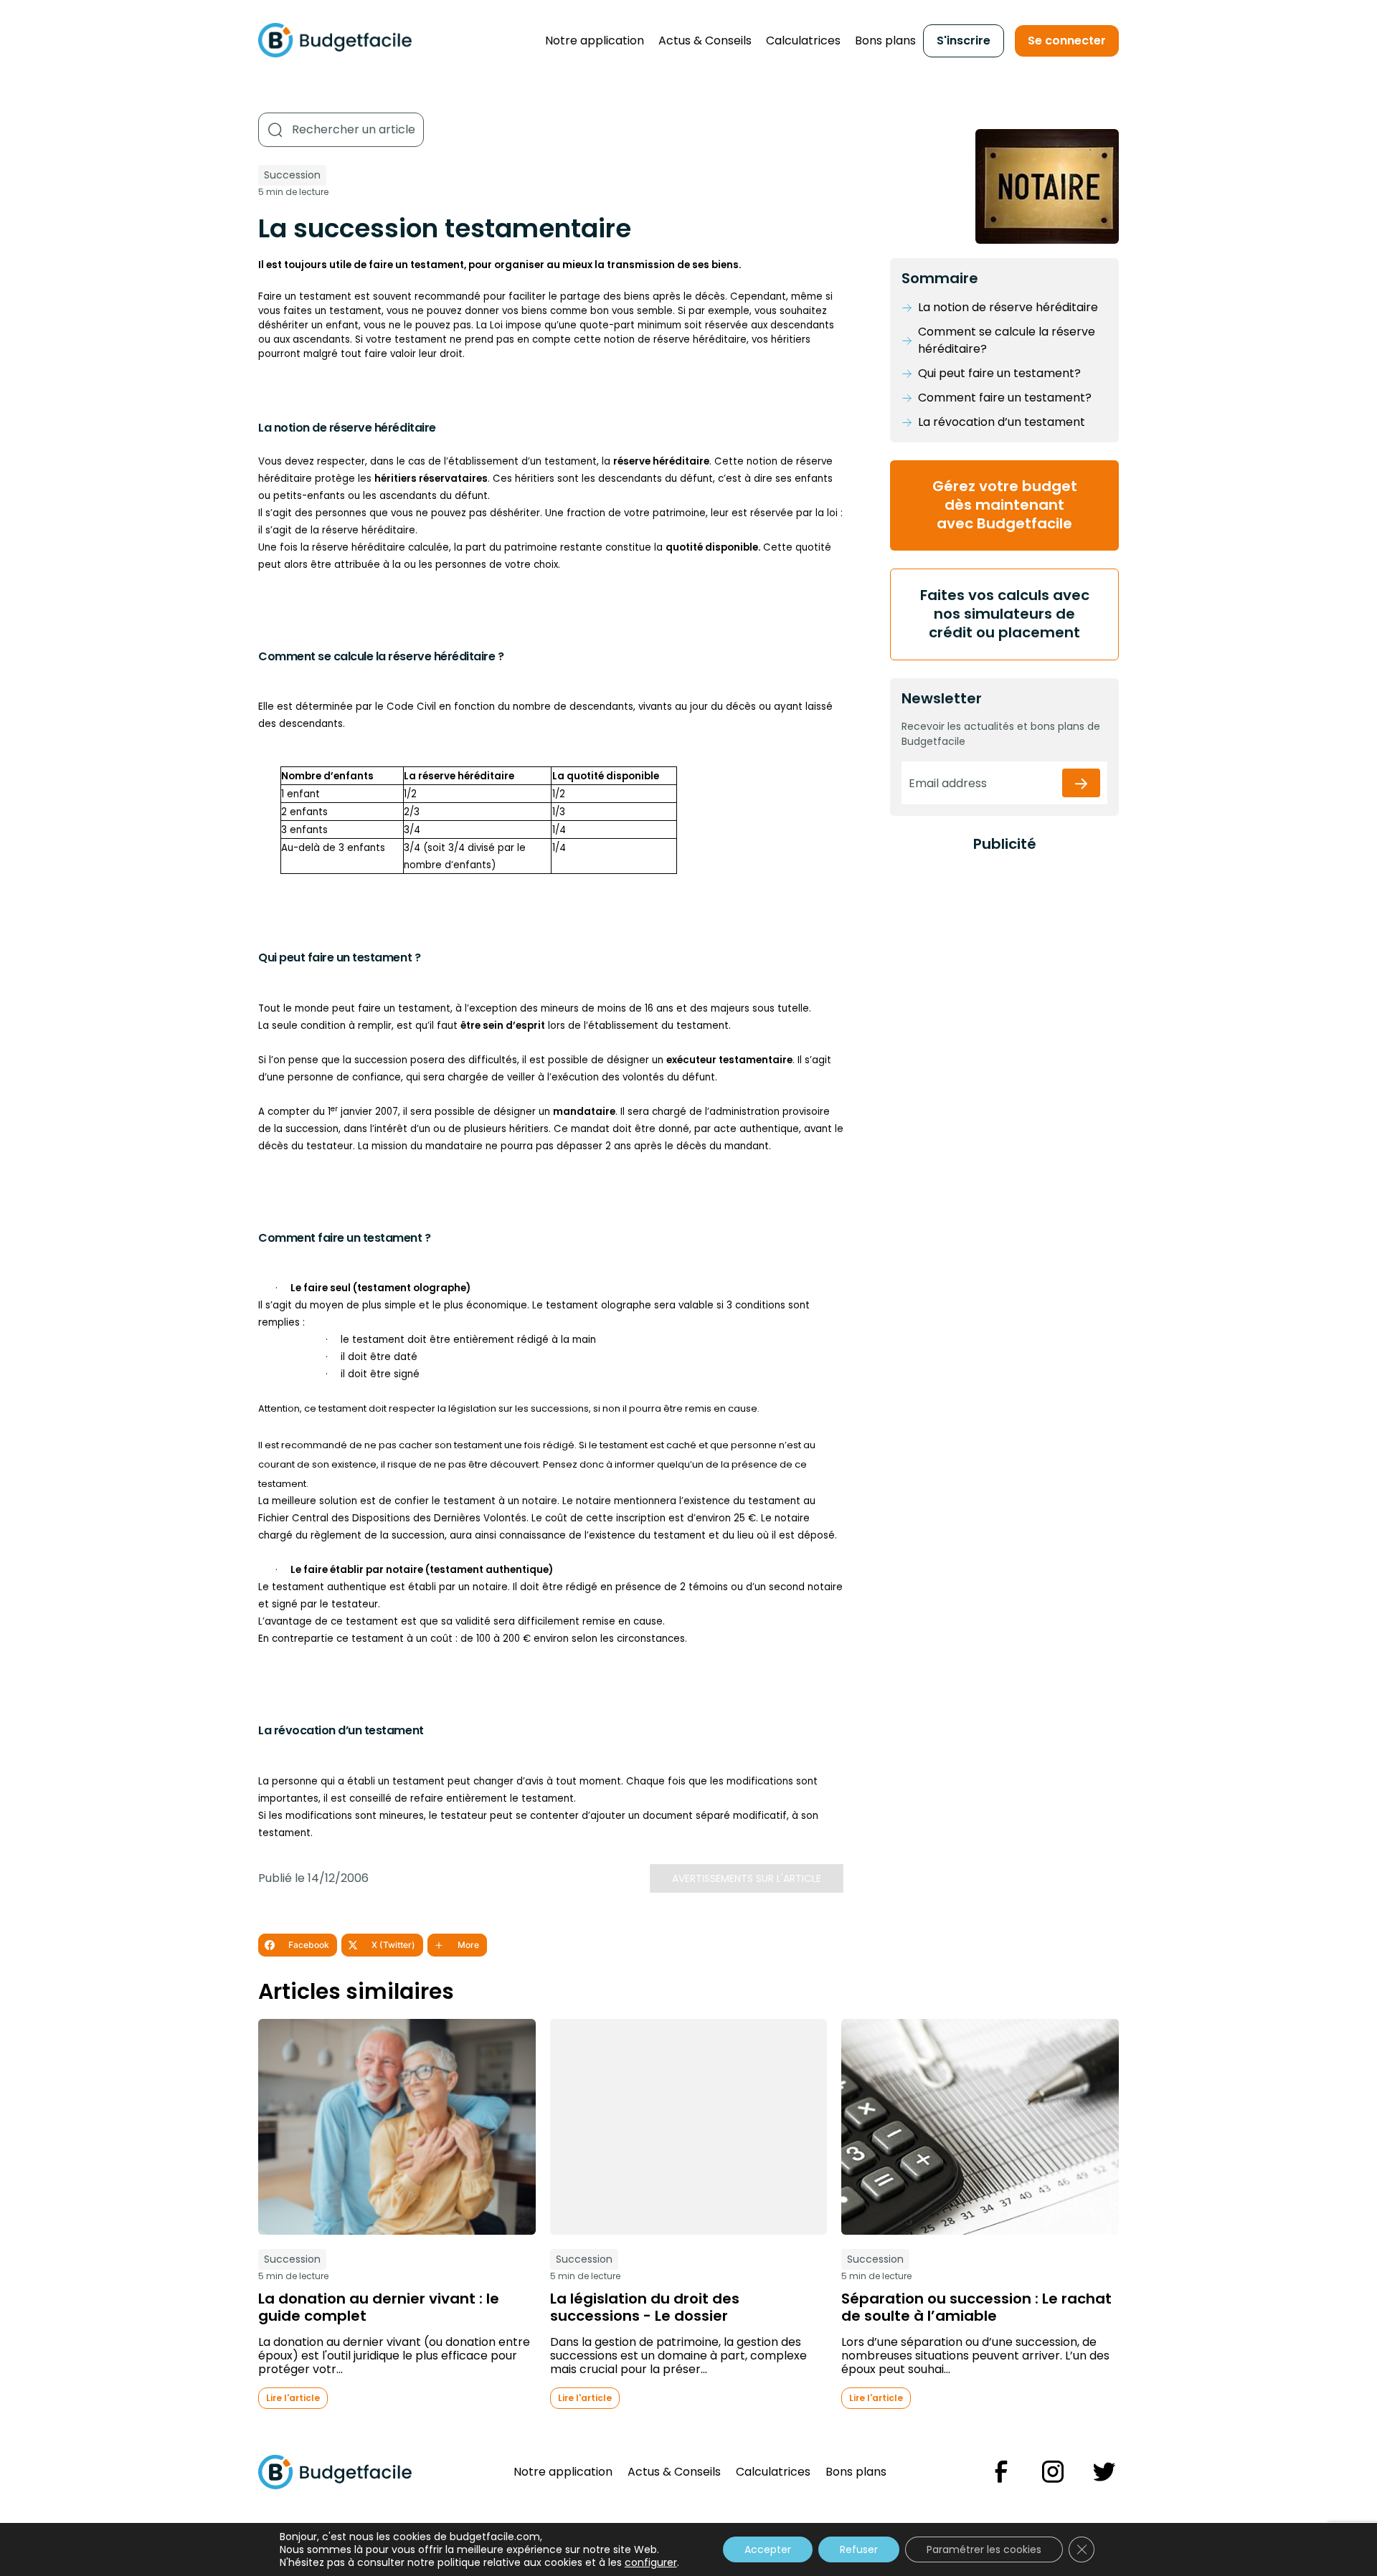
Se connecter (1067, 41)
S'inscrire (964, 41)
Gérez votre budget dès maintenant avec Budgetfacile (1005, 505)
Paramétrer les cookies (984, 2549)
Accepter (768, 2549)
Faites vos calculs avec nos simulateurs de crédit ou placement (1005, 614)
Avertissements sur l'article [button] (747, 1878)
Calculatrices (803, 41)
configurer (651, 2562)
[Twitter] (1104, 2472)
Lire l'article (293, 2398)
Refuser (859, 2549)
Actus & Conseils (705, 41)
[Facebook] (1001, 2472)
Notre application (595, 41)
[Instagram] (1053, 2472)
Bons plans (885, 41)
